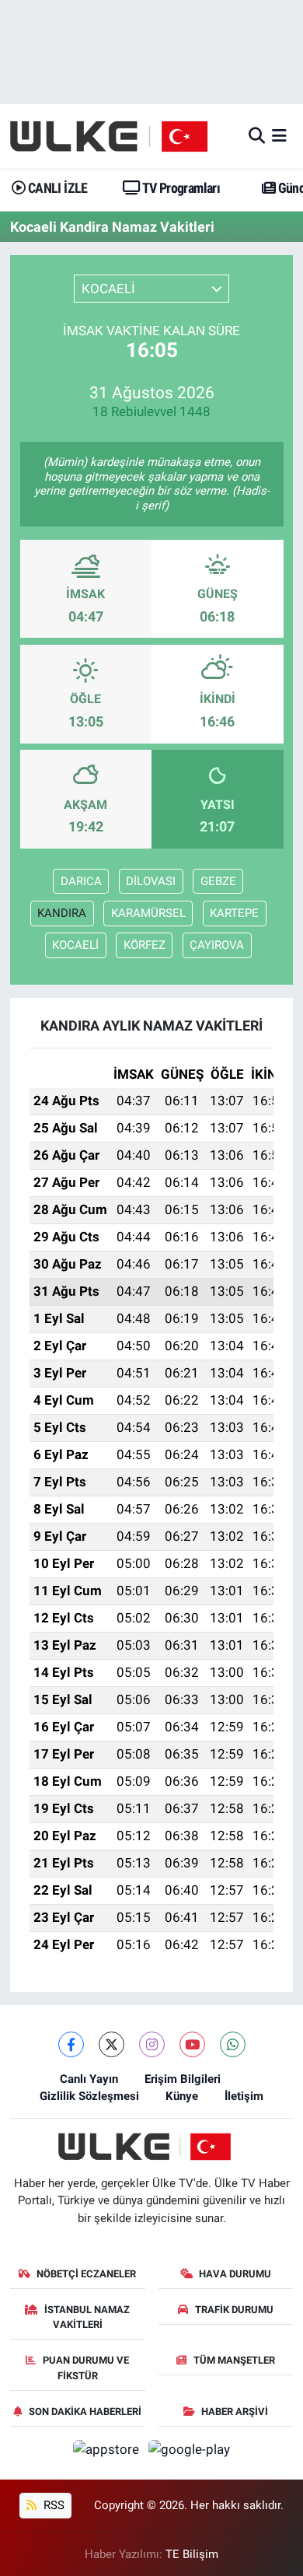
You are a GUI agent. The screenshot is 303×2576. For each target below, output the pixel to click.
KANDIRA (62, 913)
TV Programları (180, 188)
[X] (111, 2044)
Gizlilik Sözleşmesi (89, 2096)
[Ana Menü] (279, 135)
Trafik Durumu (234, 2310)
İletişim (244, 2096)
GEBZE (218, 881)
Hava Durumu (235, 2274)
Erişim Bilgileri (183, 2079)
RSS (52, 2505)
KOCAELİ (75, 945)
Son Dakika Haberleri (85, 2411)
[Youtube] (192, 2044)
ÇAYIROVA (217, 945)
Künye (182, 2096)
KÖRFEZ (145, 945)
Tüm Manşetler (234, 2360)
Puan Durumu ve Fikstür (86, 2368)
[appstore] (108, 2452)
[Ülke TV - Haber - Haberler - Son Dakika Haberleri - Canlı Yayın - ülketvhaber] (117, 136)
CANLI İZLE (56, 188)
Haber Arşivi (235, 2411)
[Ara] (257, 135)
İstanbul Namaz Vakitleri (87, 2317)
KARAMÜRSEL (148, 913)
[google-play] (190, 2452)
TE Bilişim (192, 2554)
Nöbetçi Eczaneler (86, 2274)
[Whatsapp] (233, 2044)
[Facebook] (71, 2044)
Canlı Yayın (89, 2079)
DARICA (81, 881)
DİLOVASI (151, 881)
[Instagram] (152, 2044)
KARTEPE (234, 913)
